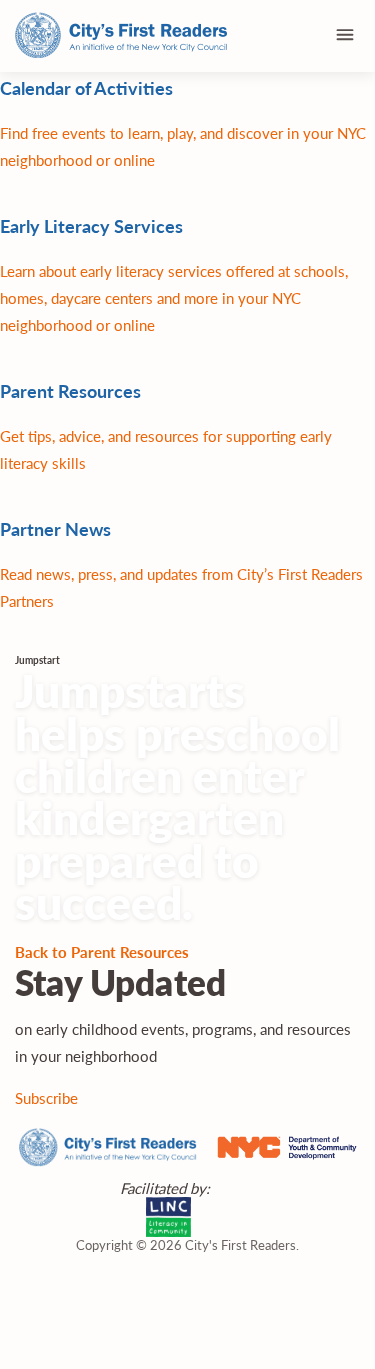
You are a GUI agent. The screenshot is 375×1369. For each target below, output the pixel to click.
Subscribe (46, 1097)
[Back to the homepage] (121, 36)
